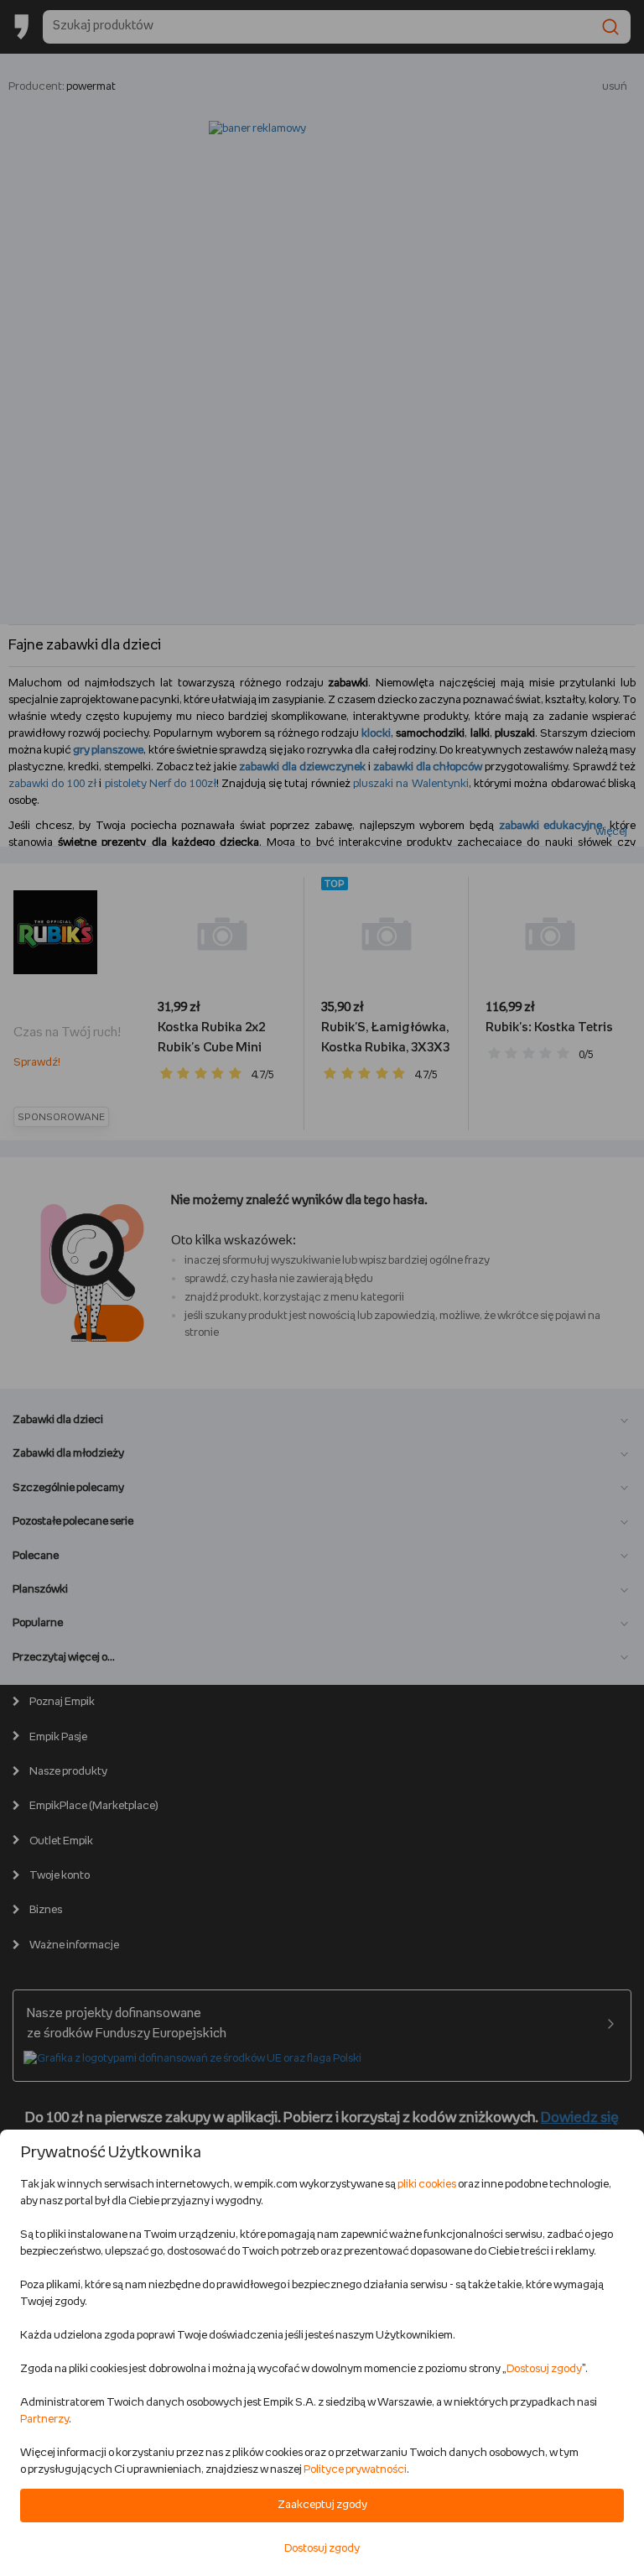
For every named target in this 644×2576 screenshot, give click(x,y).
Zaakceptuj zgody (322, 2505)
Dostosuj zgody (544, 2369)
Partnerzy (44, 2420)
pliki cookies (427, 2185)
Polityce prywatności (355, 2470)
